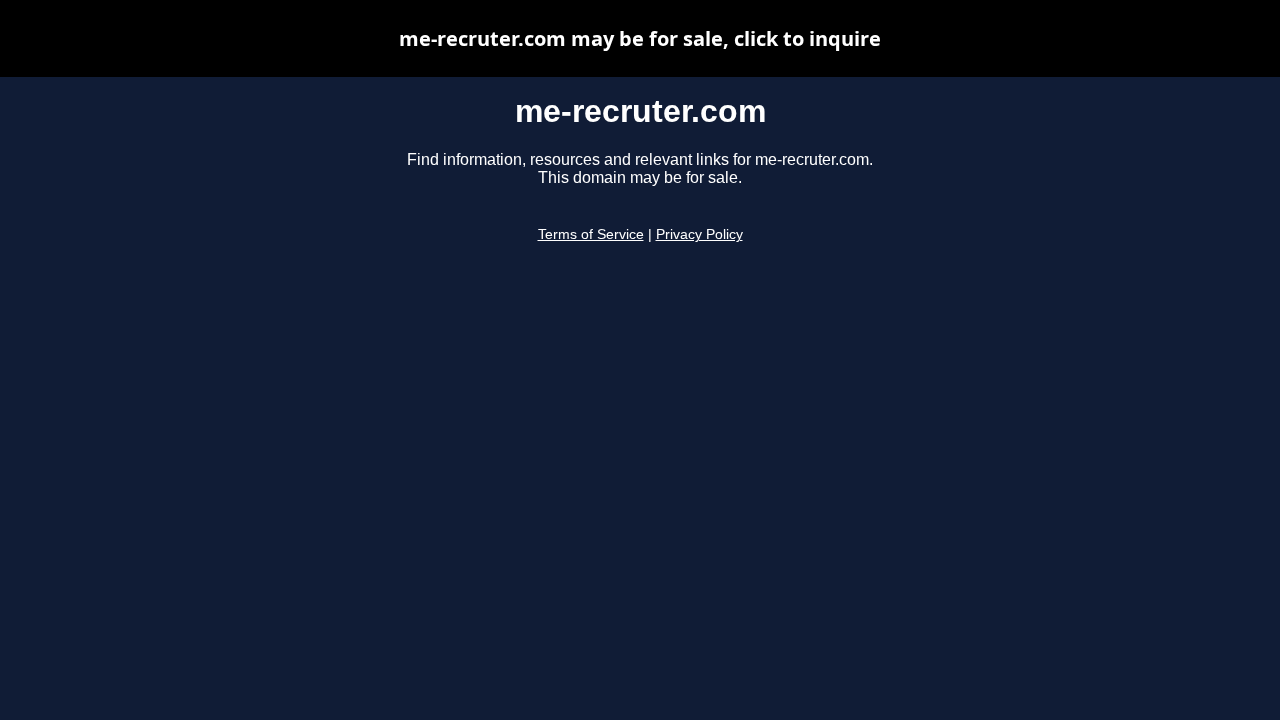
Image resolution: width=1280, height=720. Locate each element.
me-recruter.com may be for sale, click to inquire (640, 38)
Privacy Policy (699, 234)
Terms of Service (591, 234)
